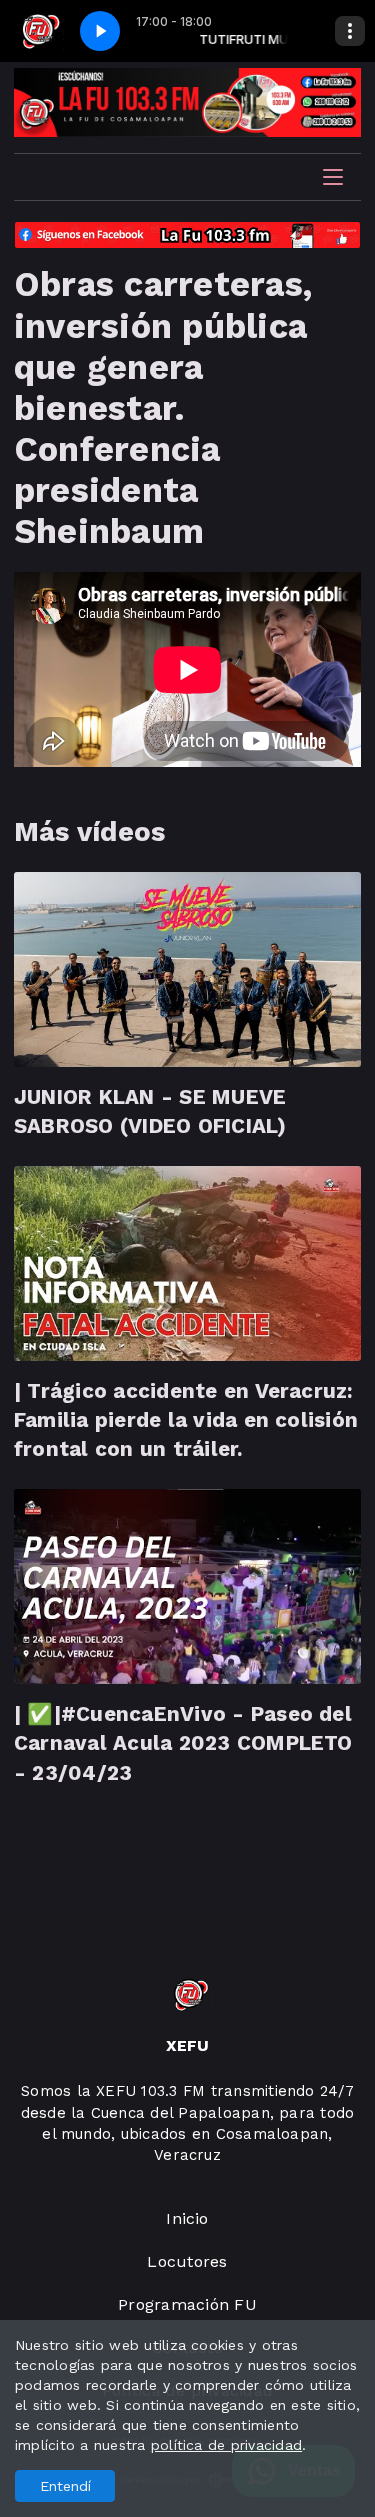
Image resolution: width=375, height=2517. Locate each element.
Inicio (187, 2218)
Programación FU (187, 2304)
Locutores (187, 2261)
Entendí (65, 2486)
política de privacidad (226, 2445)
